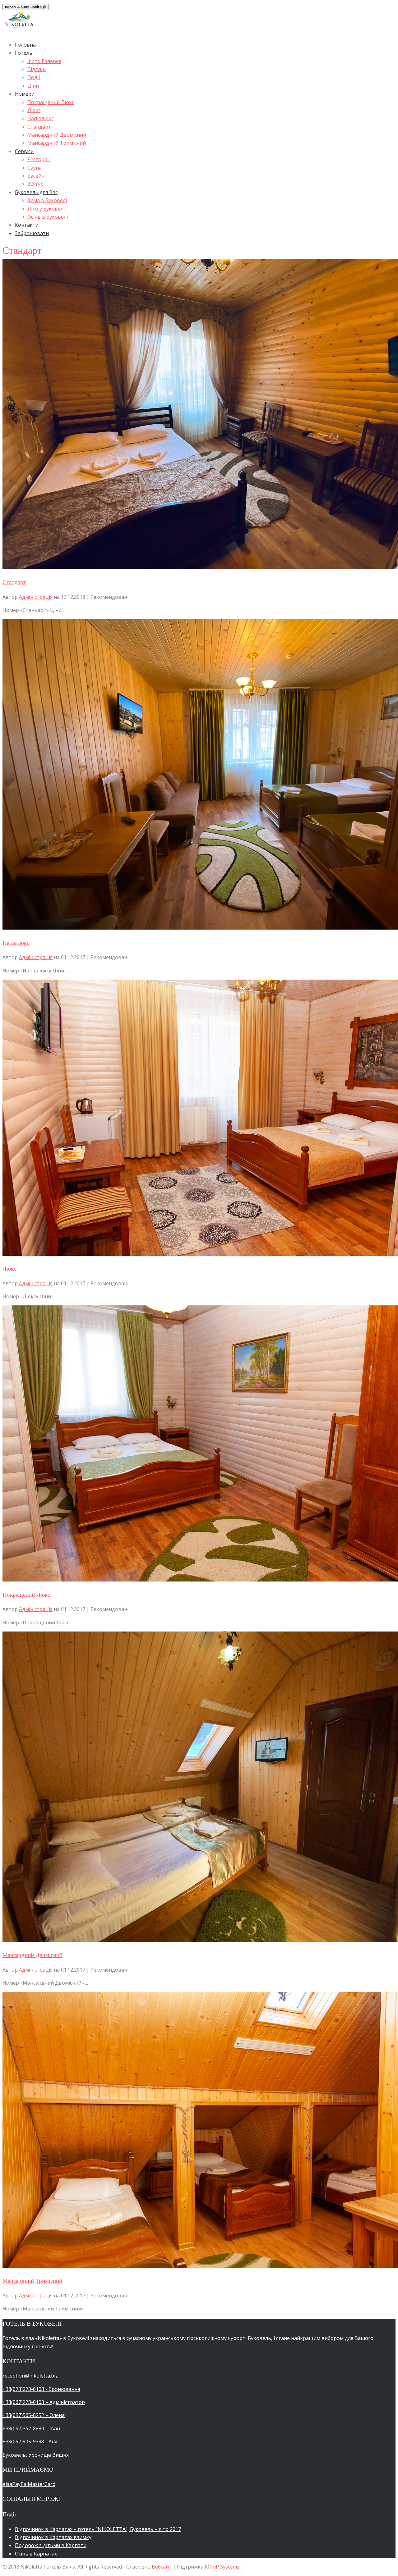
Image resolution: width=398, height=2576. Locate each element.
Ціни (33, 86)
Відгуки (37, 69)
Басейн (36, 176)
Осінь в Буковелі (48, 217)
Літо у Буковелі (46, 209)
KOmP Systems (222, 2567)
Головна (25, 45)
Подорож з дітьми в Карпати (51, 2545)
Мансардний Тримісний (57, 143)
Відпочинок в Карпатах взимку (53, 2537)
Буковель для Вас (36, 192)
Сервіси (24, 151)
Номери (25, 94)
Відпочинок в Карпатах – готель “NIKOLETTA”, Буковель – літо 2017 (98, 2529)
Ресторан (39, 159)
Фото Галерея (44, 61)
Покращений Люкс (51, 102)
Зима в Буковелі (47, 200)
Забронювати (32, 233)
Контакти (27, 225)
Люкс (34, 110)
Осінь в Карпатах (36, 2554)
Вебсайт (162, 2567)
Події (34, 77)
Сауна (35, 168)
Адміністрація (36, 597)
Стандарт (39, 127)
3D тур (35, 184)
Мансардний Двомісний (57, 135)
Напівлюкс (40, 118)
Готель (24, 53)
